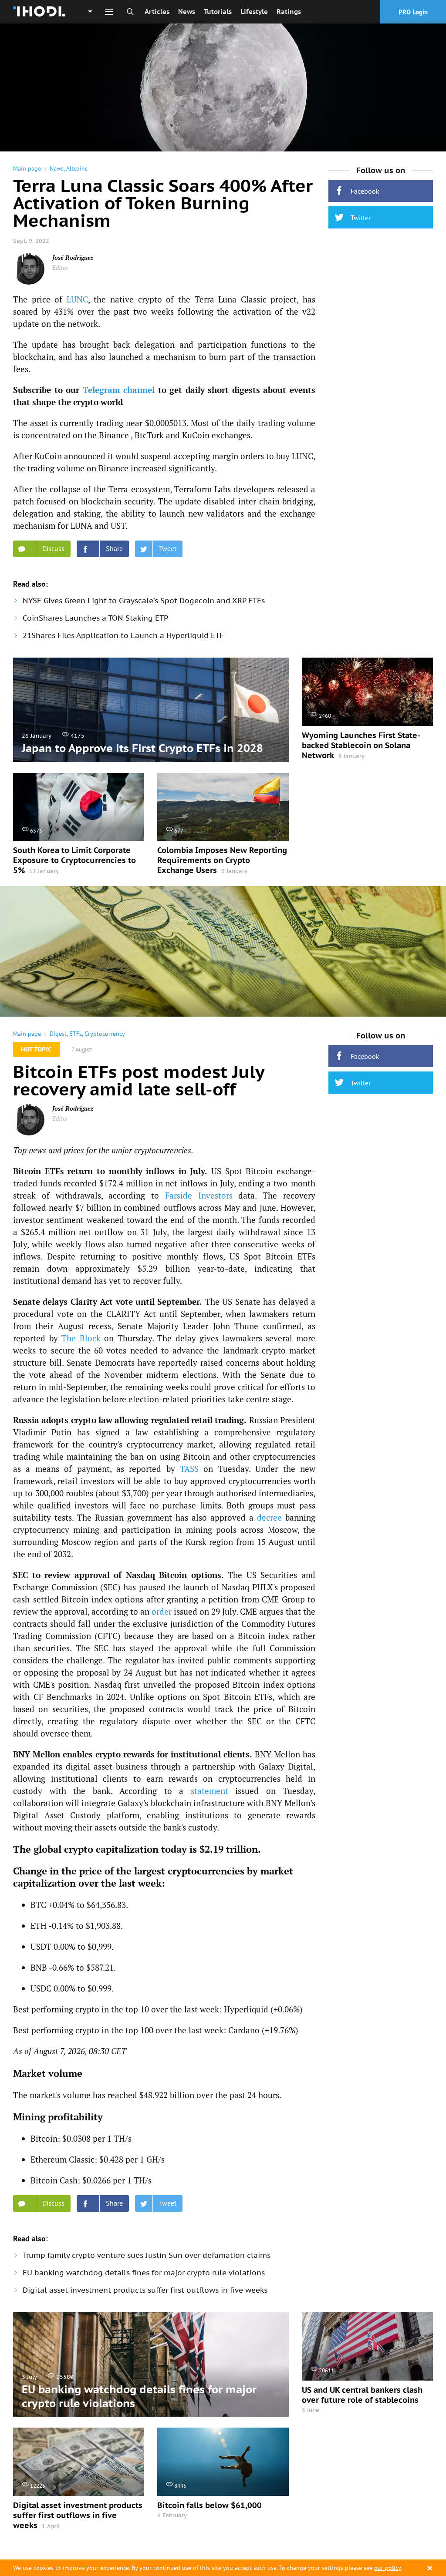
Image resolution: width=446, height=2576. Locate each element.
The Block (81, 1338)
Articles (157, 12)
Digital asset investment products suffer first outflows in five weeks (145, 2290)
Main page (27, 168)
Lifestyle (254, 12)
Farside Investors (199, 1195)
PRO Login (413, 12)
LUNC (77, 299)
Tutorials (218, 12)
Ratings (289, 12)
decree (269, 1517)
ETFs (76, 1034)
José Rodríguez (73, 257)
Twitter (361, 218)
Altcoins (77, 168)
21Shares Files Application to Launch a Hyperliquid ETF (123, 635)
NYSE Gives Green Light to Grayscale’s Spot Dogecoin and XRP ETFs (144, 601)
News (187, 12)
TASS (189, 1469)
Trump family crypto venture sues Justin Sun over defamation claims (147, 2255)
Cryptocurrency (105, 1034)
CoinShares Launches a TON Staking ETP (95, 618)
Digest (58, 1034)
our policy (387, 2568)
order (162, 1611)
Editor (60, 267)
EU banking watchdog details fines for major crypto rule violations (144, 2273)
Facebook (365, 191)
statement (209, 1791)
